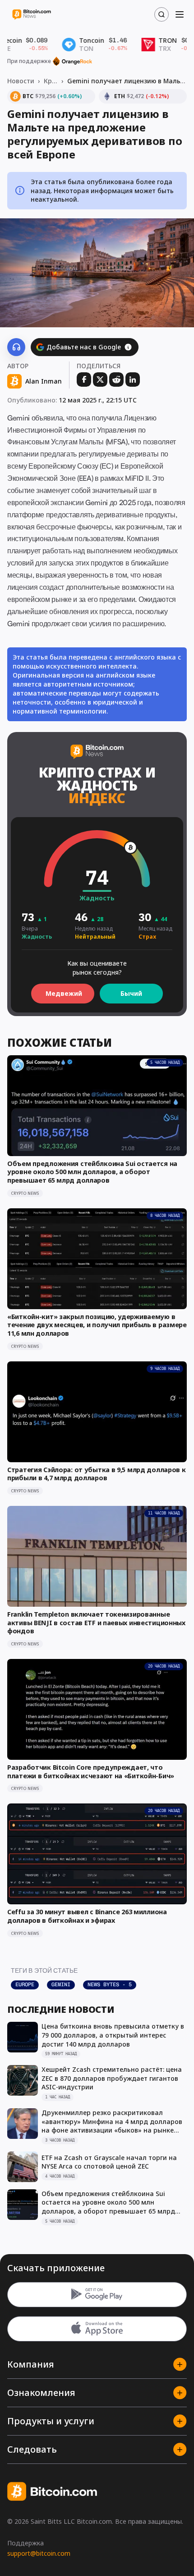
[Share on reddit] (116, 380)
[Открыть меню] (180, 14)
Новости (21, 81)
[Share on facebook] (84, 380)
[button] (128, 347)
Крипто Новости (51, 81)
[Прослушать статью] (16, 347)
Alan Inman (44, 381)
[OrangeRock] (72, 61)
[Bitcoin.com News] (32, 15)
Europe (25, 1984)
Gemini (61, 1984)
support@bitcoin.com (39, 2553)
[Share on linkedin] (133, 380)
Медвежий (64, 993)
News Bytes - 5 (110, 1984)
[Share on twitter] (100, 380)
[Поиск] (162, 14)
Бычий (131, 993)
